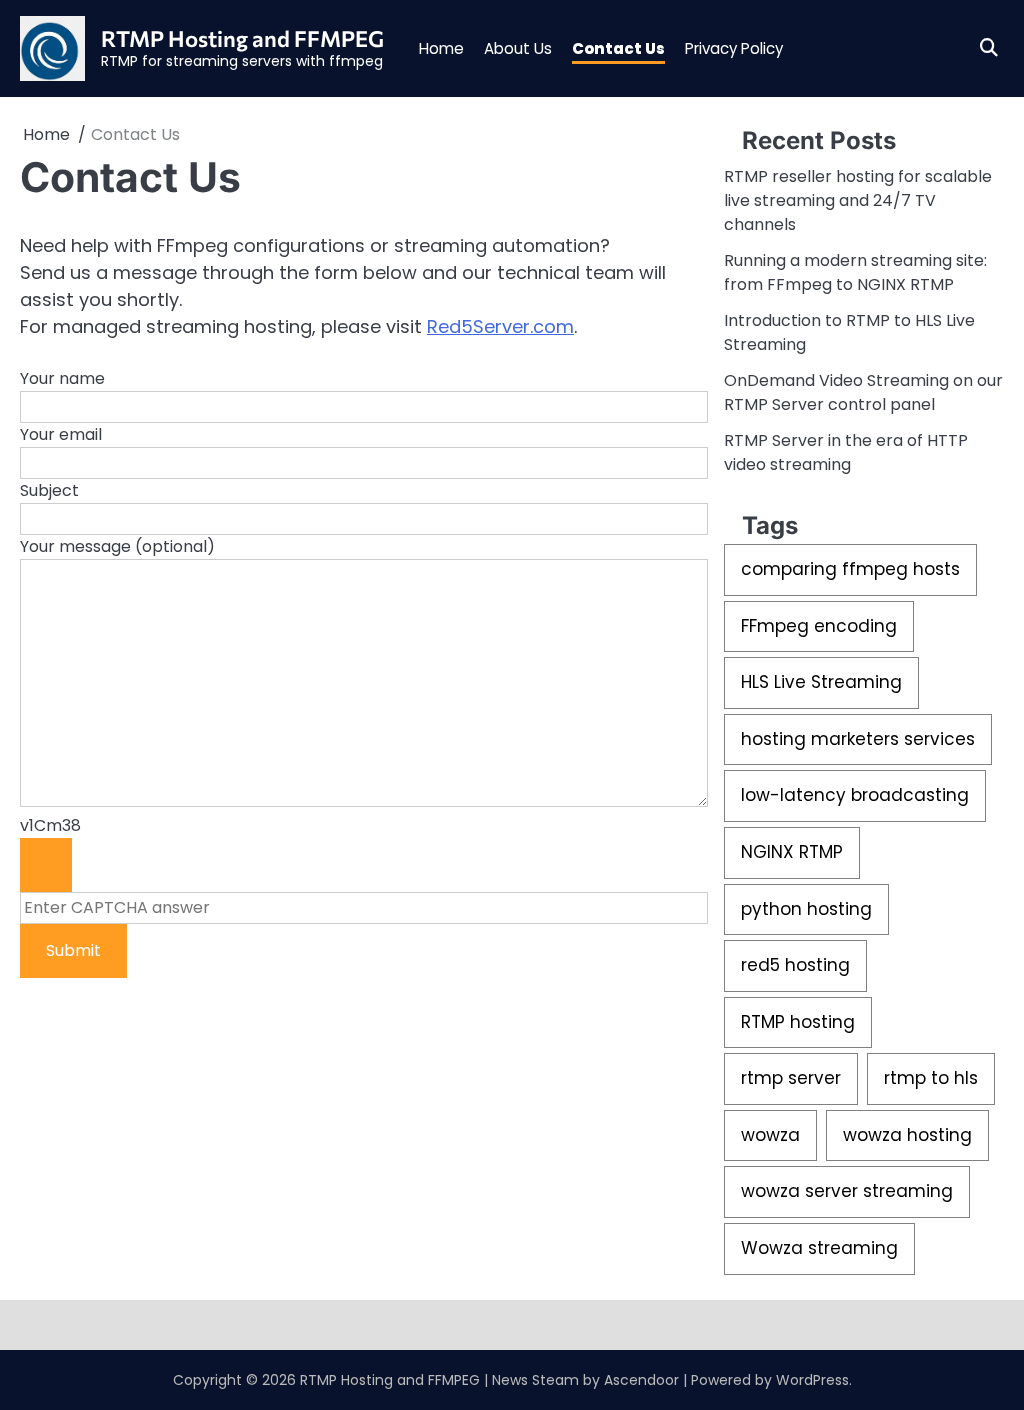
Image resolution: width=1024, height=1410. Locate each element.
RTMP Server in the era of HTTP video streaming (846, 452)
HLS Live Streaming (821, 682)
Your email (61, 434)
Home (441, 48)
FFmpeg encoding (819, 626)
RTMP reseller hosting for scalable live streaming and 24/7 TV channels (858, 200)
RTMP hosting (798, 1022)
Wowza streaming (819, 1248)
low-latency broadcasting (855, 795)
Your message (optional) (117, 546)
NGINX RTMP (792, 852)
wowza (770, 1135)
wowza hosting (907, 1135)
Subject (49, 490)
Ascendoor (641, 1380)
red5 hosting (795, 965)
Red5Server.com (500, 326)
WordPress (812, 1380)
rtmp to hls (931, 1078)
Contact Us (618, 48)
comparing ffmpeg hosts (850, 569)
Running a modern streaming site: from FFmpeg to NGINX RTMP (855, 272)
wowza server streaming (847, 1191)
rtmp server (791, 1078)
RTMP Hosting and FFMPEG (242, 38)
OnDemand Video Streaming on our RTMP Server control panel (863, 392)
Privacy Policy (734, 48)
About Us (518, 48)
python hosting (806, 909)
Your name (62, 378)
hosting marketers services (858, 739)
